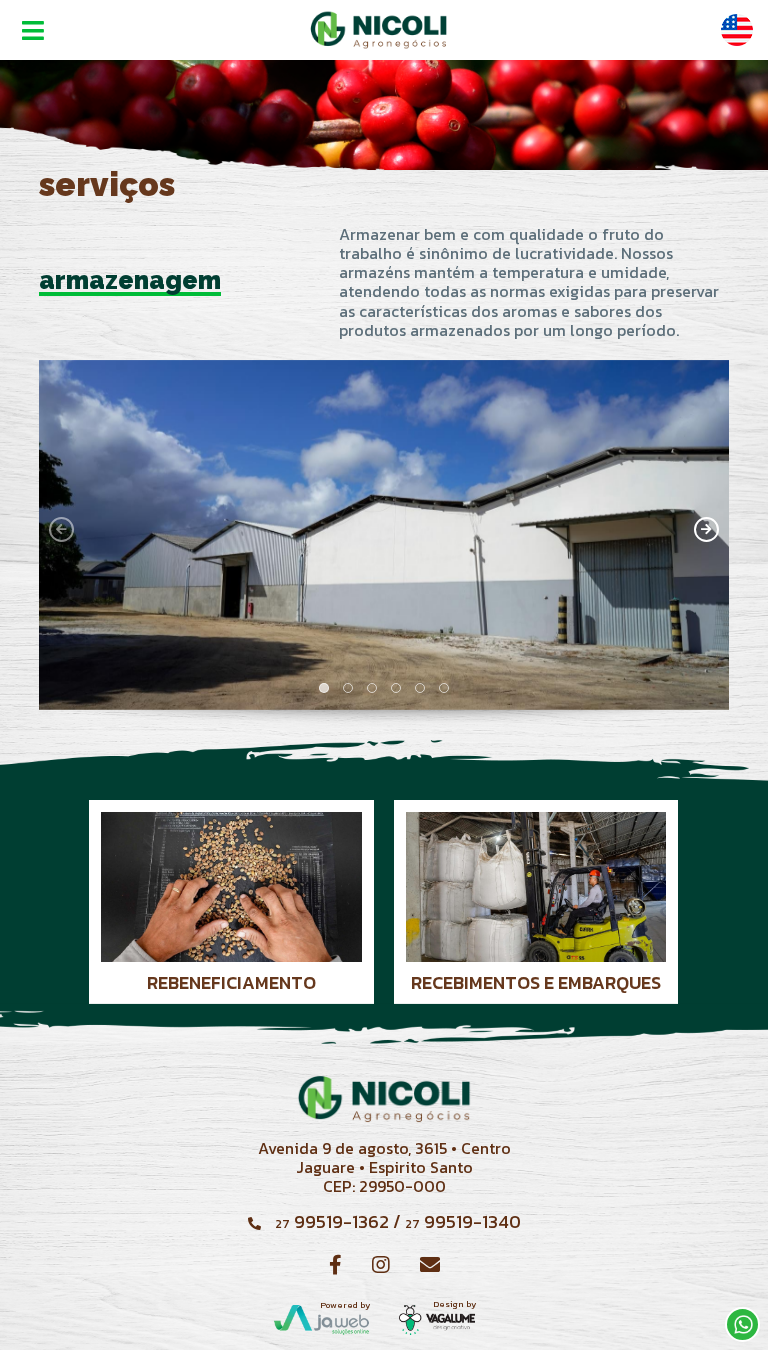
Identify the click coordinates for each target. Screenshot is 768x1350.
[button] (324, 688)
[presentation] (61, 529)
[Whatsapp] (742, 1324)
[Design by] (437, 1318)
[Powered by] (321, 1318)
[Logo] (378, 30)
